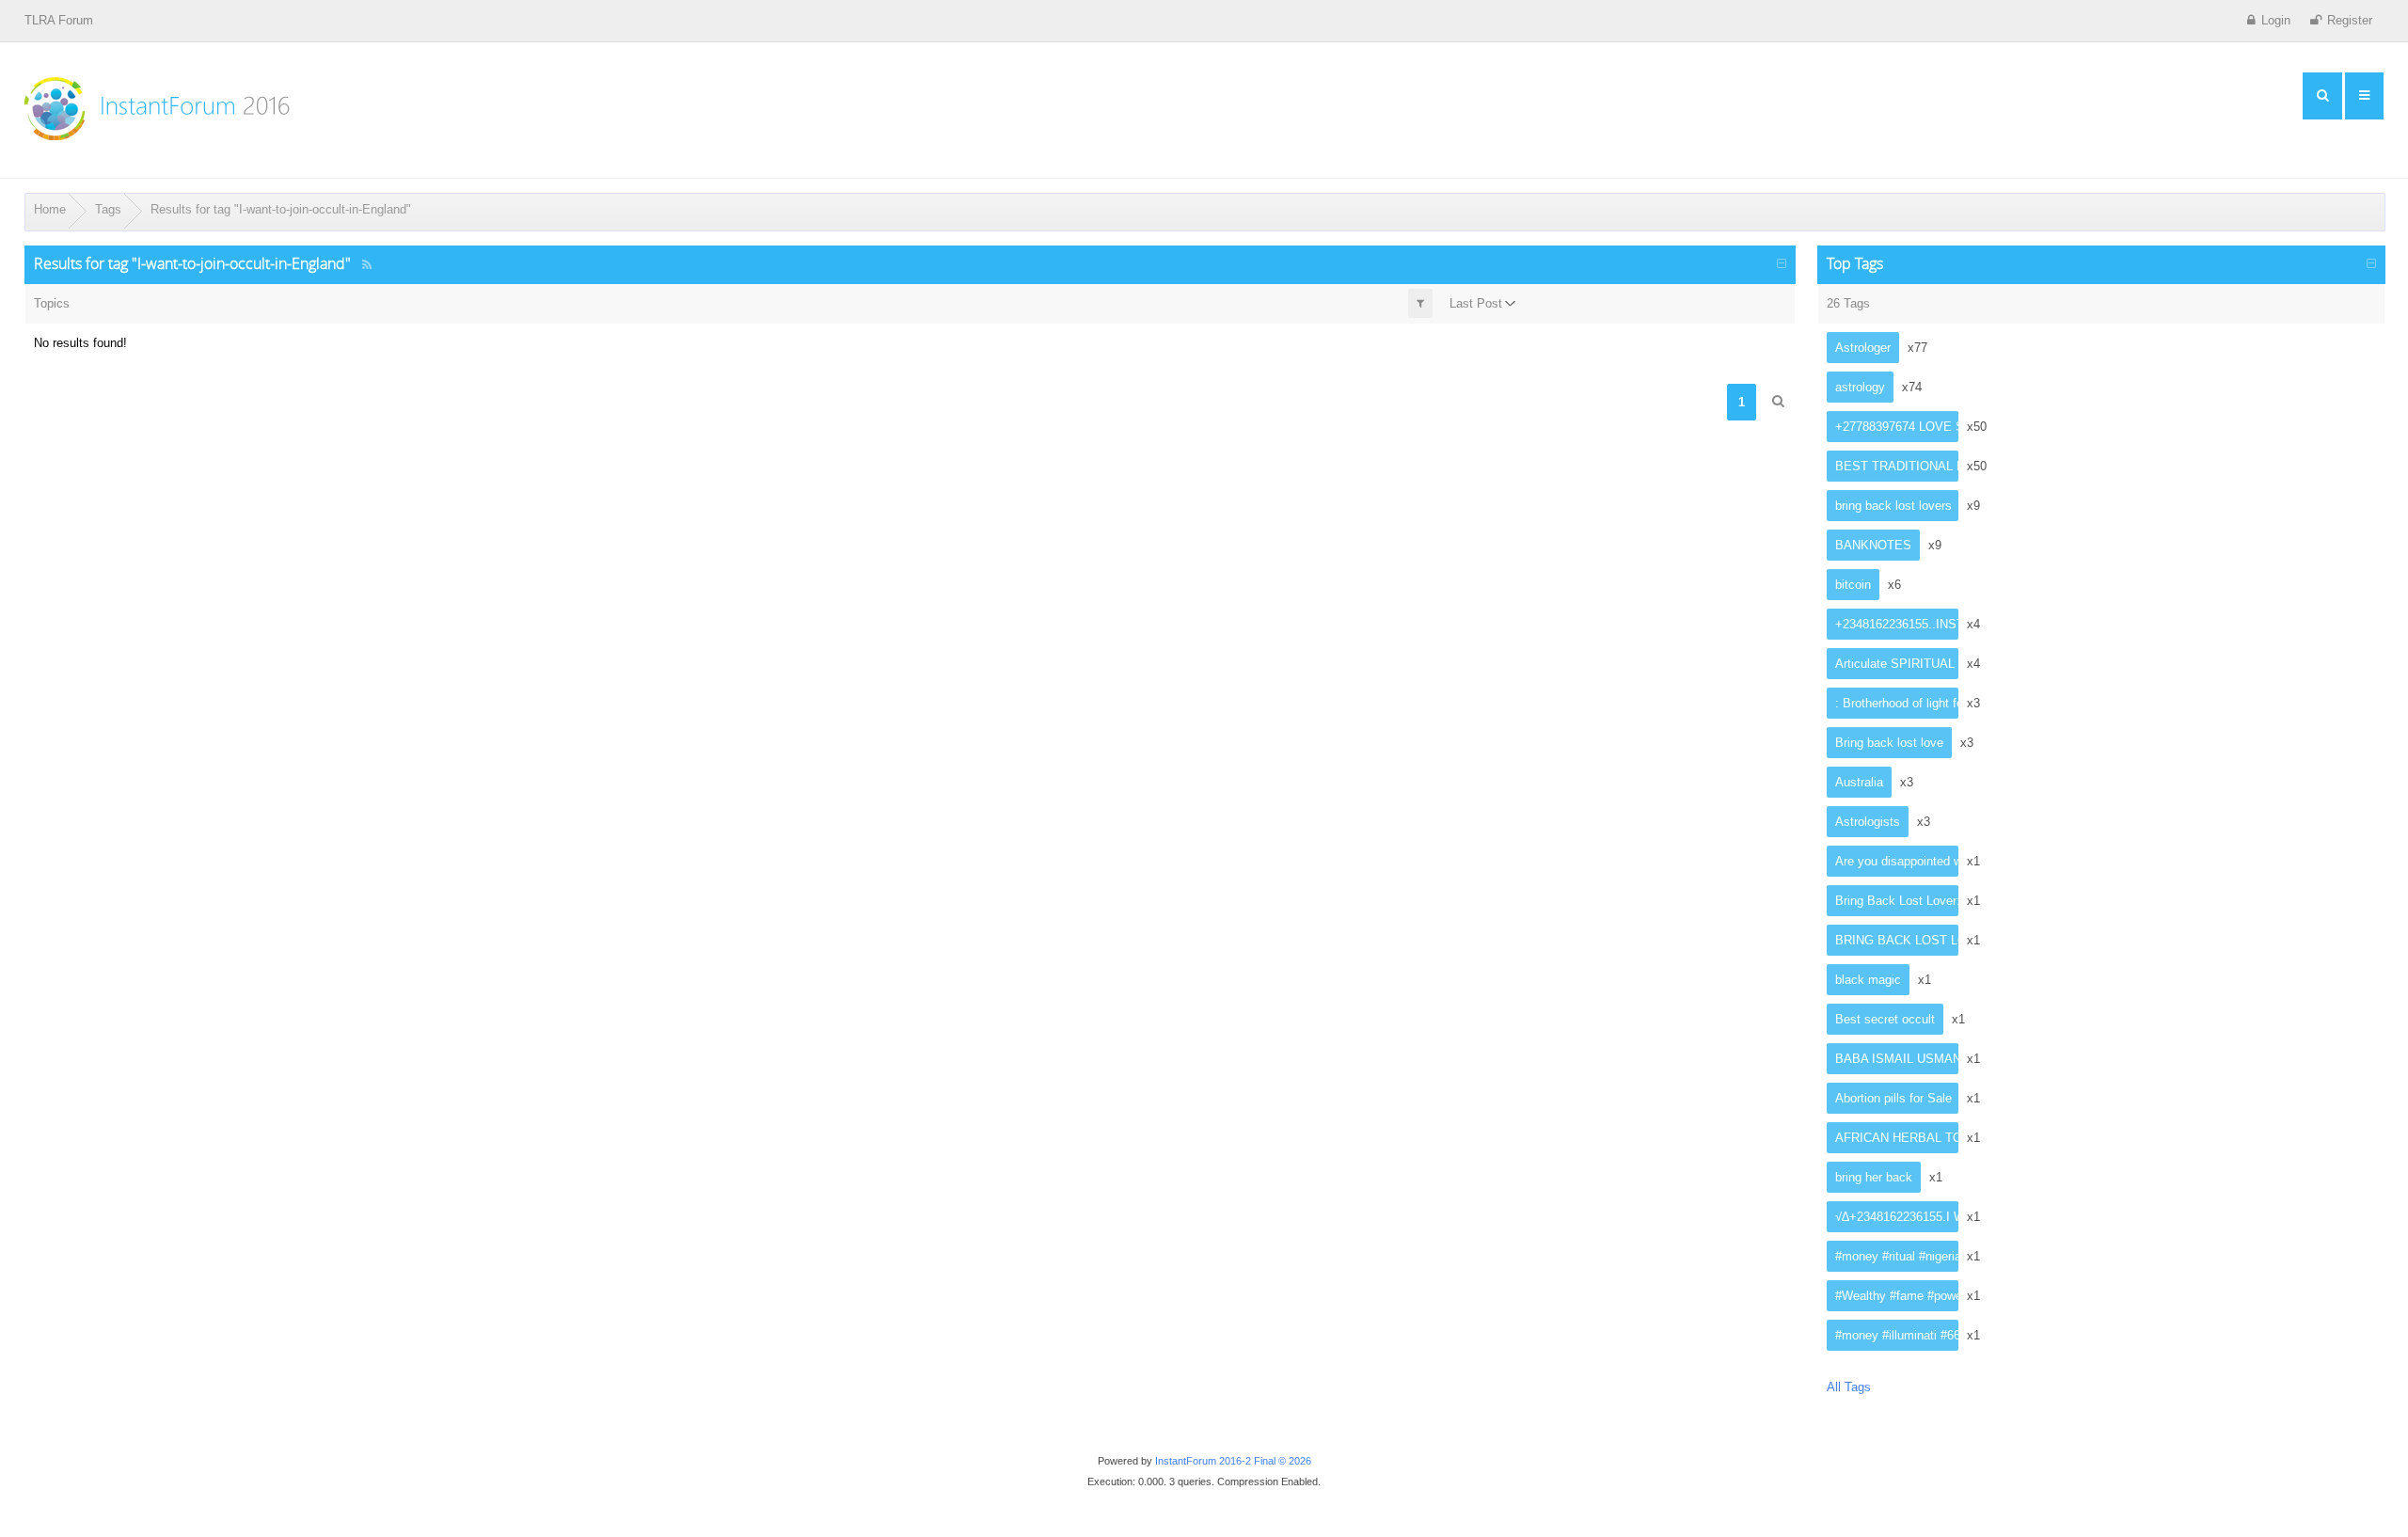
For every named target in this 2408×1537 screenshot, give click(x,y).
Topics (52, 303)
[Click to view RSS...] (367, 265)
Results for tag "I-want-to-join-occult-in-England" (281, 209)
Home (50, 209)
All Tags (1849, 1387)
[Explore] (2322, 96)
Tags (108, 209)
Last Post (1476, 303)
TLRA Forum (59, 20)
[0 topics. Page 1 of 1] (1778, 401)
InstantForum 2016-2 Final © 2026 (1233, 1461)
